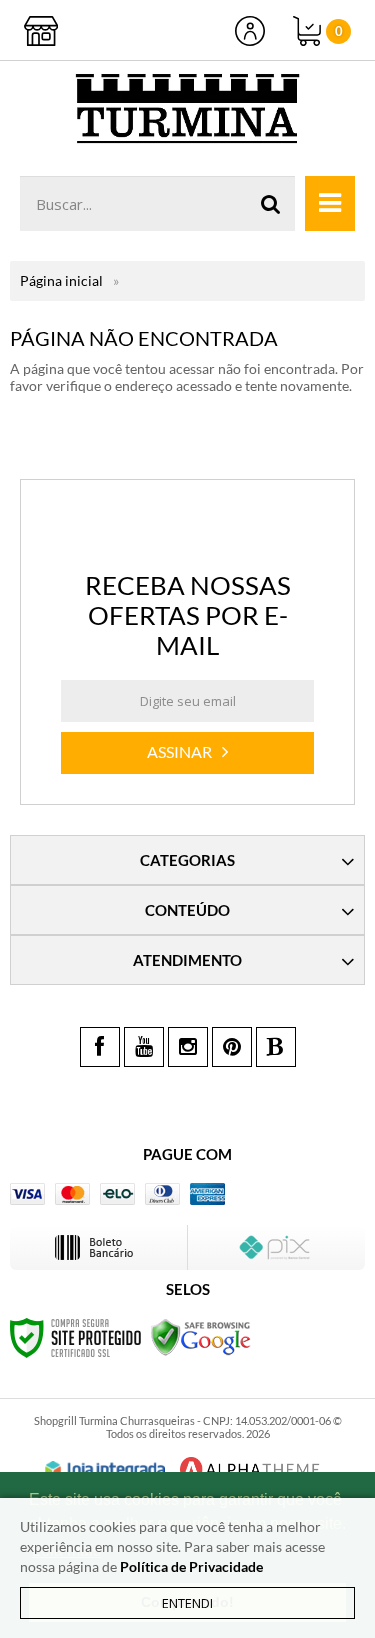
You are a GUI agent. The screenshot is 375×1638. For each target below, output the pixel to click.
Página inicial (61, 280)
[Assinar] (187, 753)
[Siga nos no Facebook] (100, 1047)
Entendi (187, 1603)
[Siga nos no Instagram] (188, 1047)
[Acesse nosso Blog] (276, 1047)
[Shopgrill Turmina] (187, 108)
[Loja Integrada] (105, 1470)
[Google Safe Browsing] (201, 1336)
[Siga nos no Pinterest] (232, 1047)
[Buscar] (271, 203)
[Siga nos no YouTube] (144, 1047)
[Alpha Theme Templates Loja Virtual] (250, 1469)
